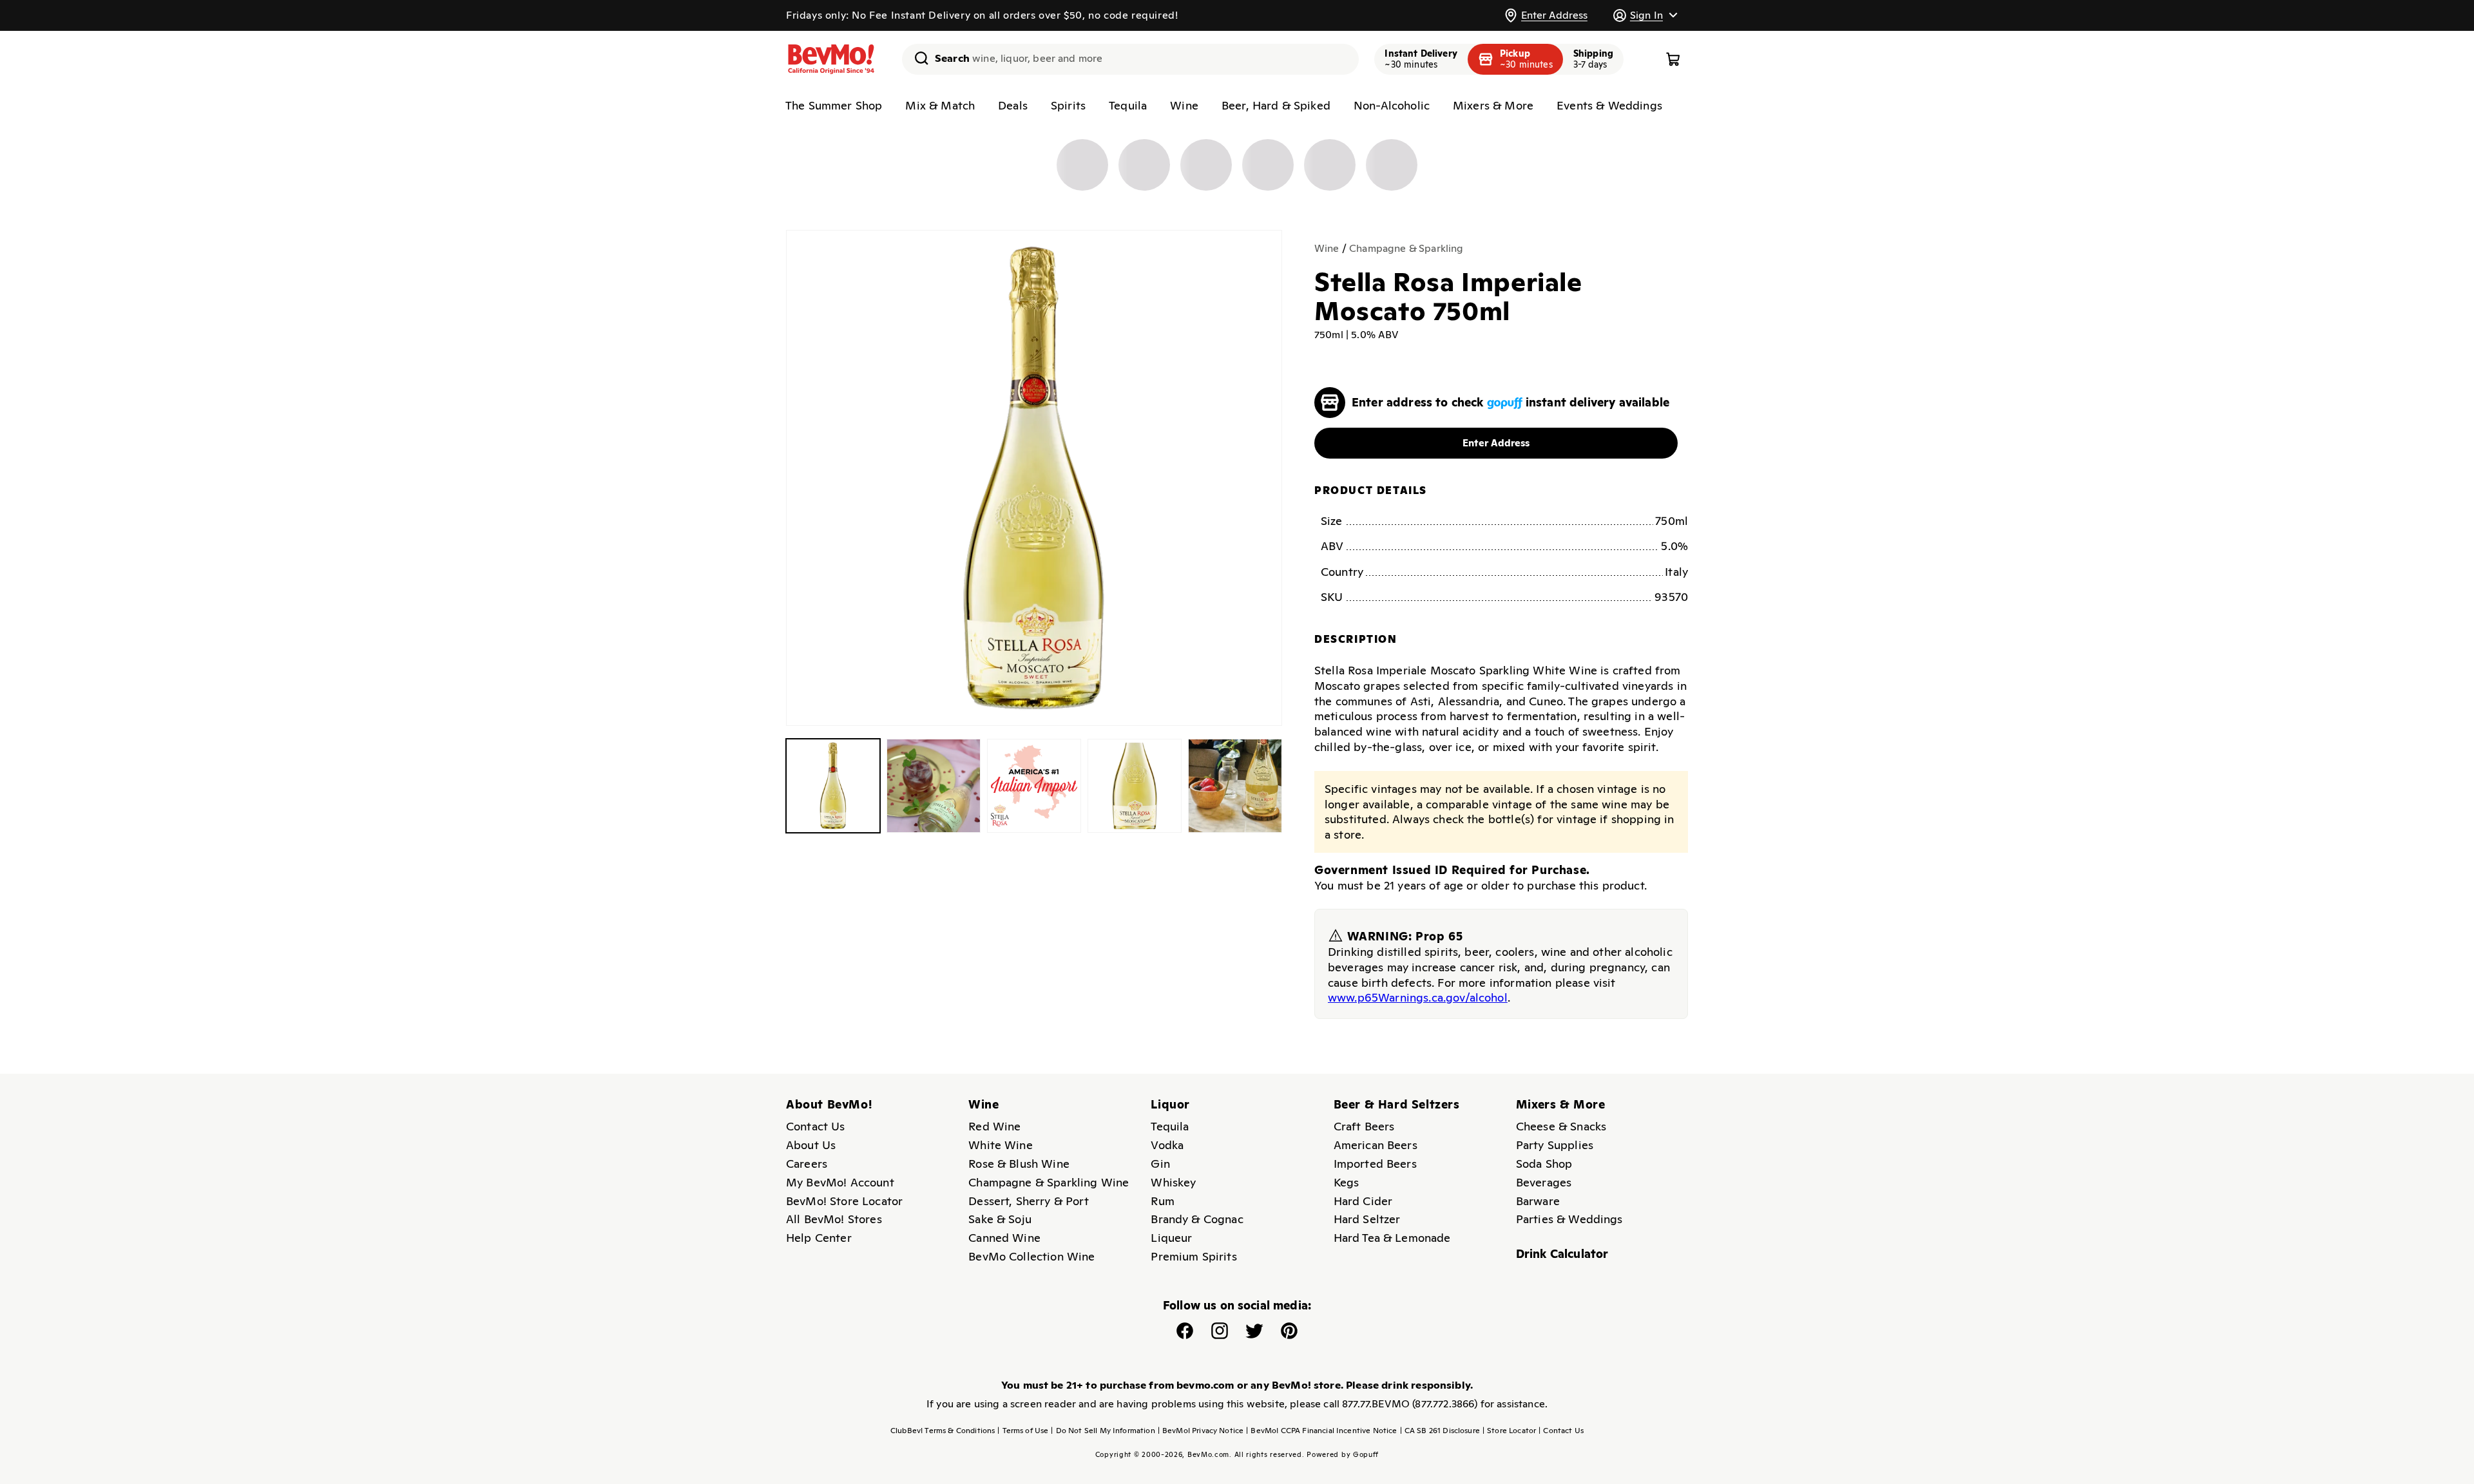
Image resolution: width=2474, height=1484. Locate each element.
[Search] (917, 58)
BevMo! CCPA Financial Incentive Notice (1321, 1431)
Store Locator (1509, 1431)
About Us (811, 1145)
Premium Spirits (1194, 1256)
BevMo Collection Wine (1031, 1256)
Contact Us (816, 1126)
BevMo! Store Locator (844, 1201)
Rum (1162, 1201)
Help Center (819, 1238)
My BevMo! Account (840, 1182)
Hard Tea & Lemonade (1392, 1238)
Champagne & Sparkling (1406, 248)
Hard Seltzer (1367, 1219)
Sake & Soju (1000, 1219)
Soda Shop (1544, 1164)
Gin (1160, 1164)
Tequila (1128, 105)
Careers (807, 1164)
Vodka (1167, 1145)
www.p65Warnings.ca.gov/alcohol (1418, 997)
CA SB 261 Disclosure (1440, 1431)
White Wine (1001, 1145)
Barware (1538, 1201)
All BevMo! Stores (834, 1219)
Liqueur (1171, 1238)
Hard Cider (1363, 1201)
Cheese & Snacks (1561, 1126)
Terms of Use (1023, 1431)
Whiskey (1173, 1182)
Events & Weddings (1609, 105)
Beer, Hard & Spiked (1276, 105)
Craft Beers (1364, 1126)
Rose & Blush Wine (1019, 1164)
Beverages (1544, 1182)
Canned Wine (1004, 1238)
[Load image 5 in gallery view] (1235, 786)
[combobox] (1130, 59)
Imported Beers (1375, 1164)
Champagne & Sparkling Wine (1049, 1182)
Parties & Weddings (1569, 1219)
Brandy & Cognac (1197, 1219)
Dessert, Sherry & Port (1029, 1201)
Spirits (1068, 105)
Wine (1184, 105)
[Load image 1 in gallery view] (833, 786)
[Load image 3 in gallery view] (1034, 786)
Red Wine (994, 1126)
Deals (1013, 105)
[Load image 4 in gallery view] (1135, 786)
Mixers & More (1493, 105)
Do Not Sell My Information (1103, 1431)
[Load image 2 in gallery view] (934, 786)
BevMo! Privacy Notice (1201, 1431)
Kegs (1347, 1182)
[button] (1645, 15)
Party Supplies (1555, 1145)
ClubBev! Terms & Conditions (943, 1431)
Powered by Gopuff (1343, 1454)
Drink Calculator (1562, 1254)
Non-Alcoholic (1392, 105)
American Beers (1376, 1145)
